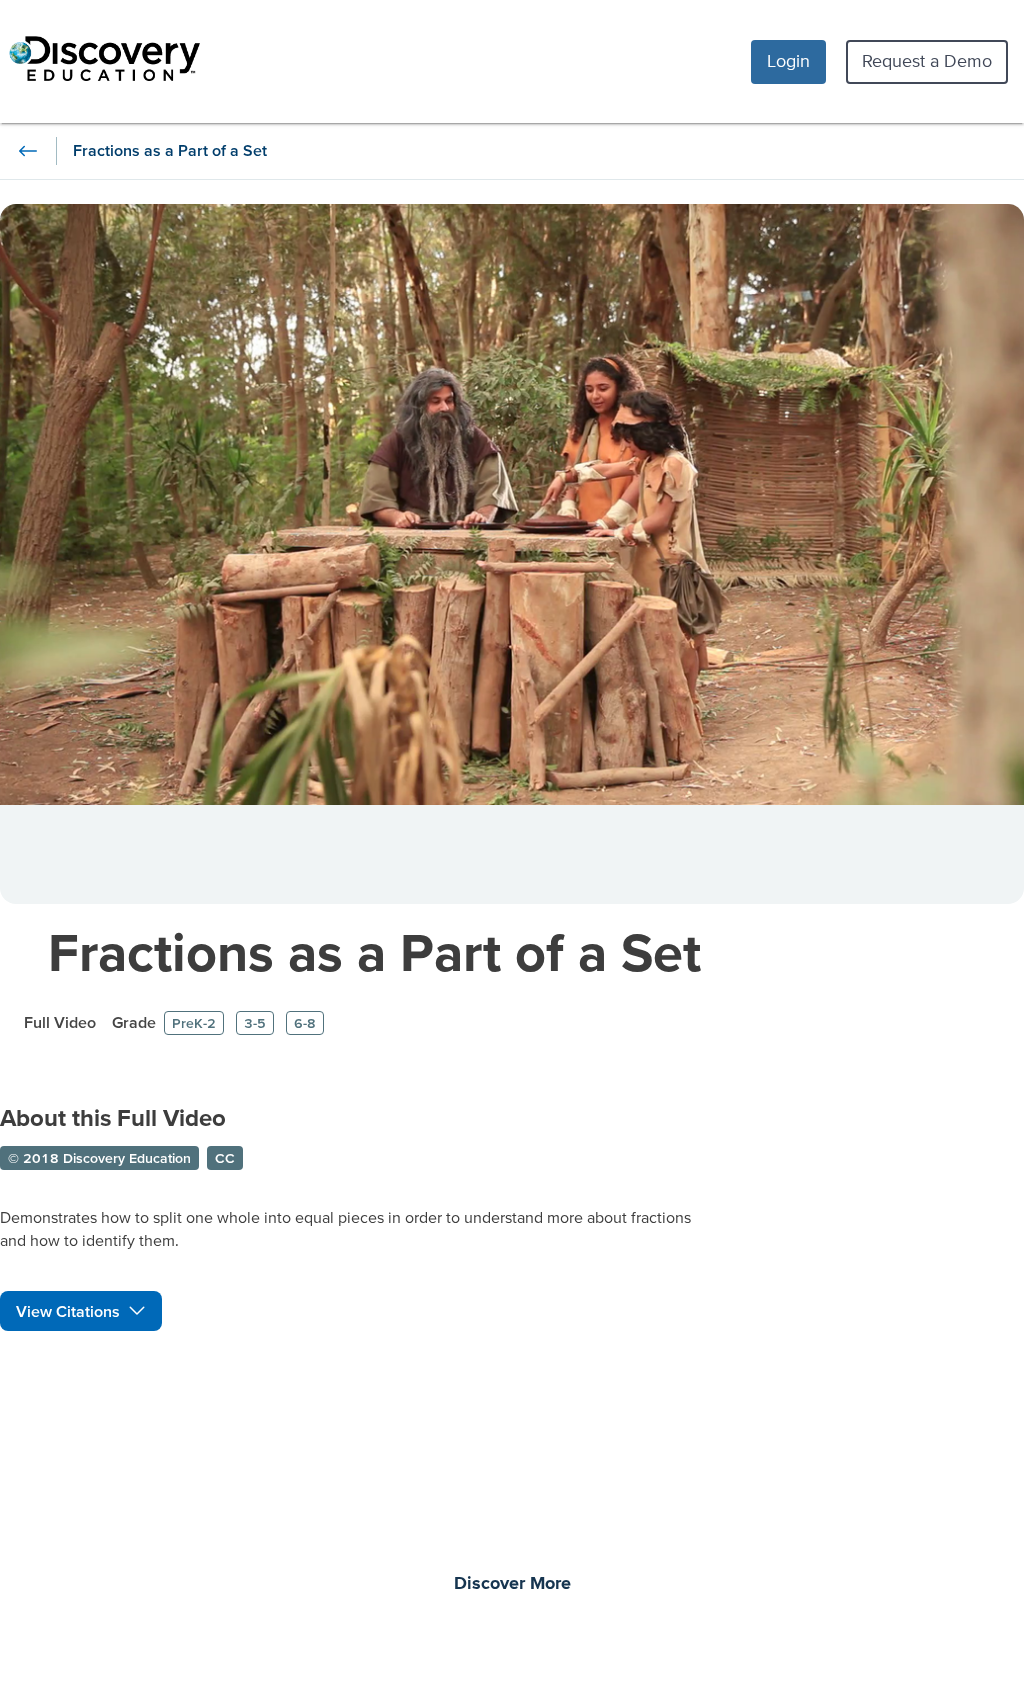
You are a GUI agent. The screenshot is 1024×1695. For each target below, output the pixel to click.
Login (788, 60)
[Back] (28, 151)
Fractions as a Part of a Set (374, 951)
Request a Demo (927, 60)
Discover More (512, 1584)
